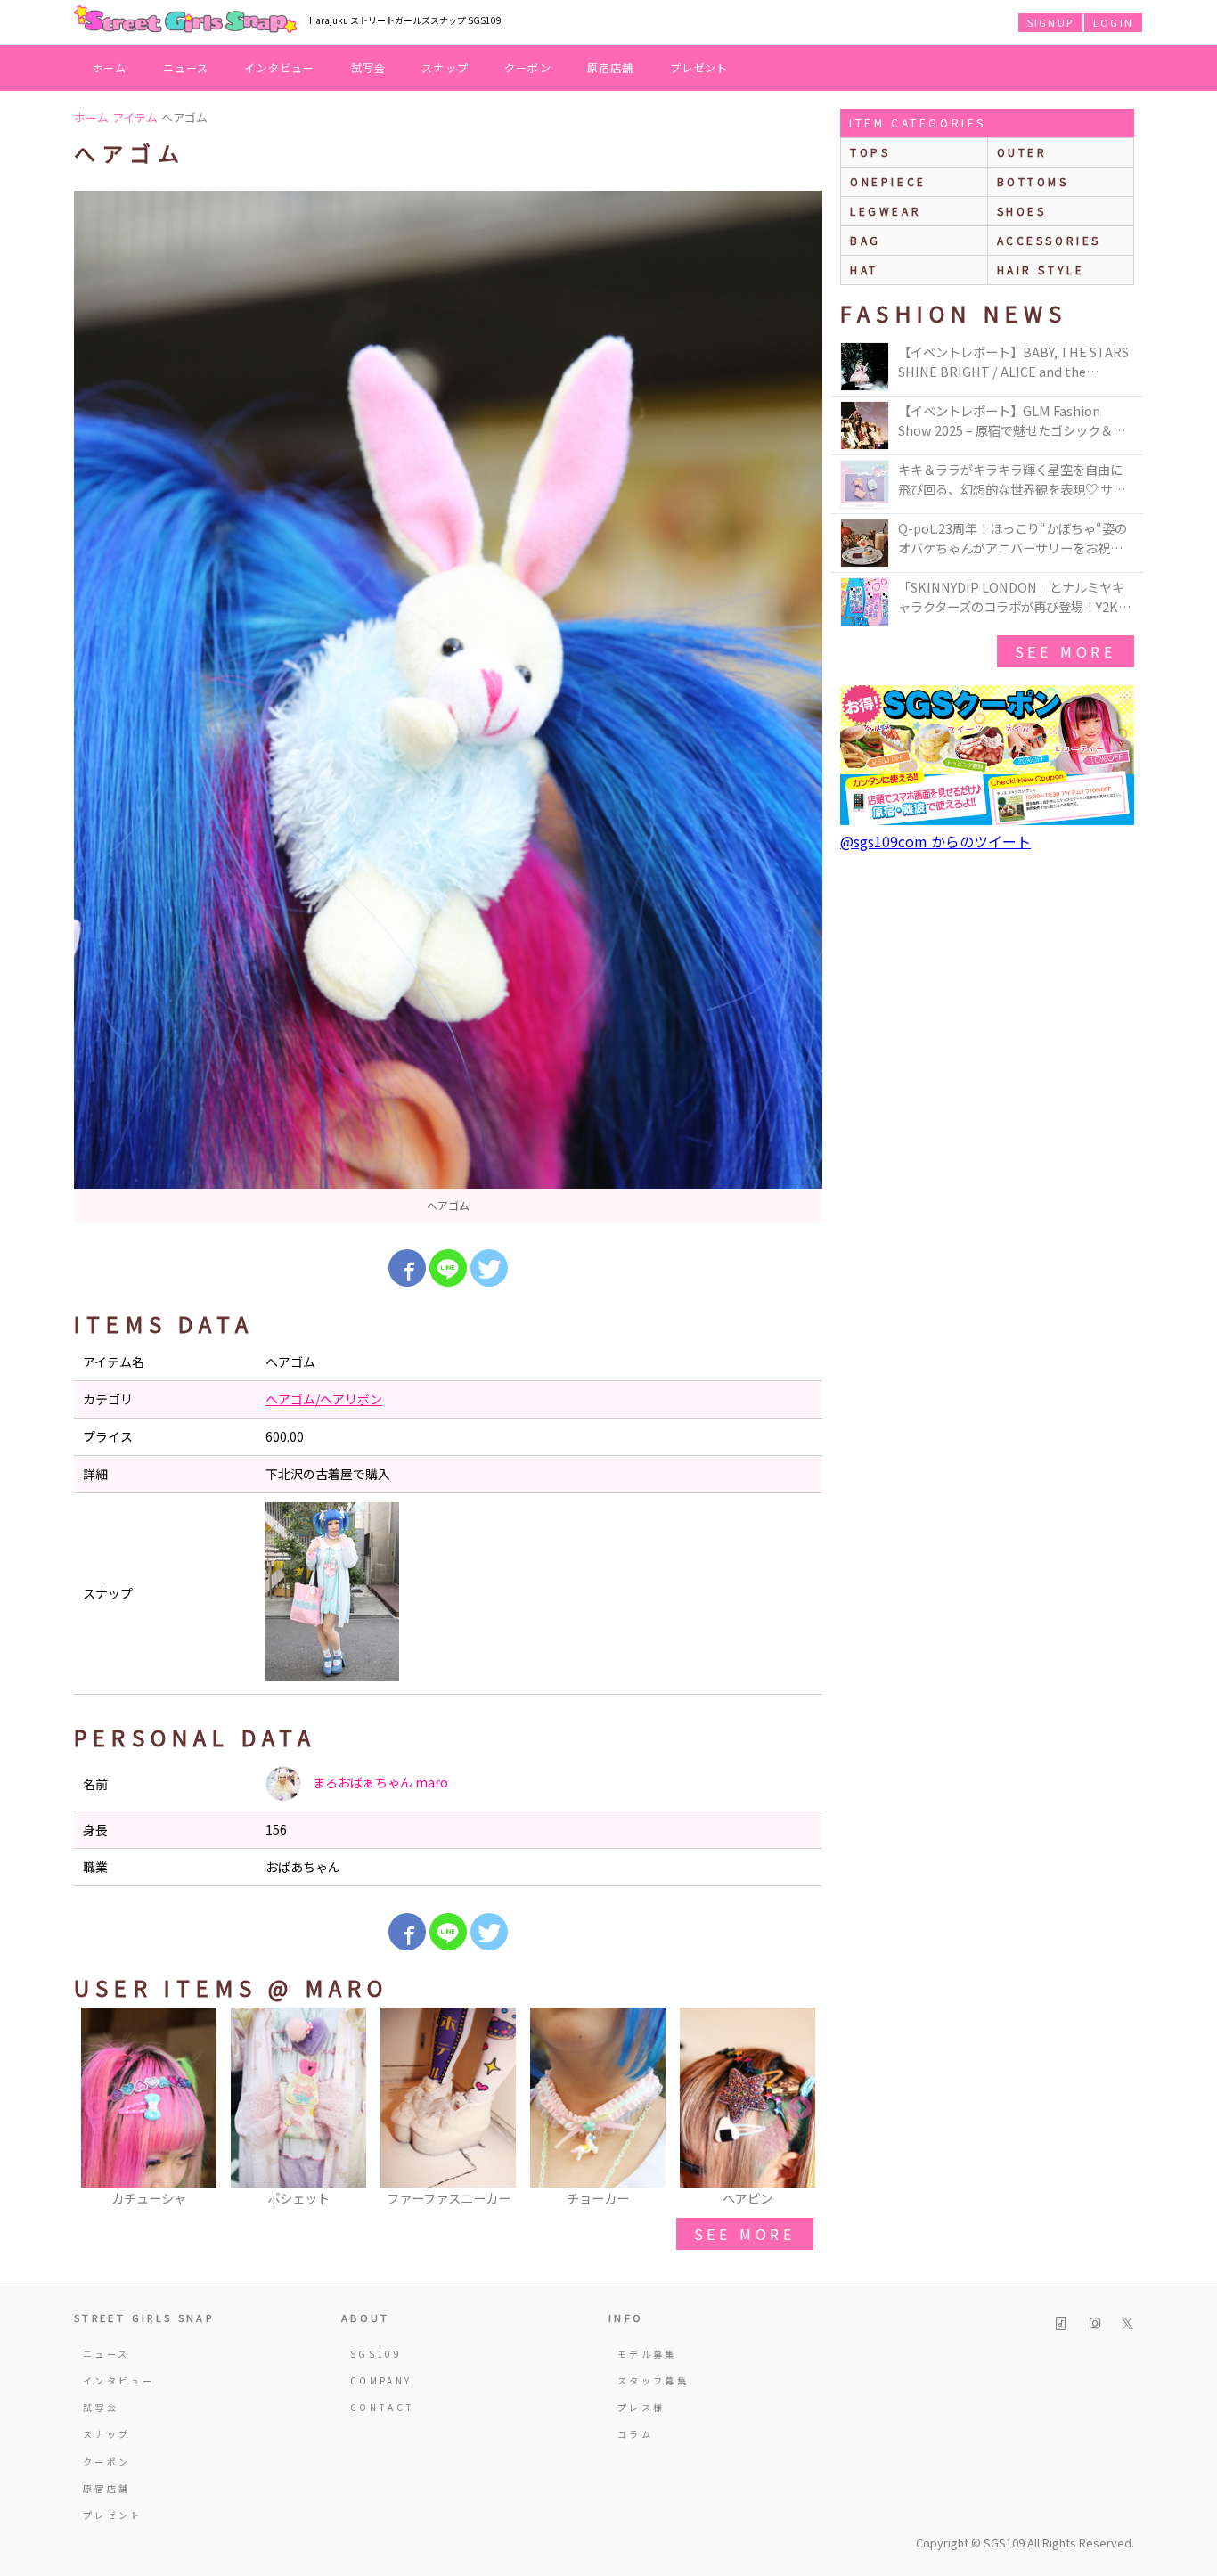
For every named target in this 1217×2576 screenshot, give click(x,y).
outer (1022, 152)
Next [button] (800, 2108)
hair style (1041, 270)
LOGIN (1113, 22)
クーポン (528, 67)
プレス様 (641, 2407)
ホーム (110, 67)
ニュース (186, 67)
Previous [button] (96, 2108)
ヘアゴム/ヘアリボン (324, 1399)
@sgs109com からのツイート (935, 841)
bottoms (1033, 181)
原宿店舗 (611, 67)
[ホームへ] (185, 20)
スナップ (445, 67)
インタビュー (279, 67)
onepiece (888, 181)
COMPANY (381, 2380)
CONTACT (383, 2407)
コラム (635, 2434)
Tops (870, 152)
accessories (1050, 240)
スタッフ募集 (653, 2380)
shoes (1022, 211)
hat (864, 270)
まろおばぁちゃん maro (379, 1782)
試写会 (369, 67)
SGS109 (376, 2354)
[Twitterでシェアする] (489, 1268)
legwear (886, 211)
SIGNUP (1050, 22)
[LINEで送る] (448, 1268)
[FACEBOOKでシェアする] (407, 1268)
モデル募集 (647, 2354)
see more (745, 2234)
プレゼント (699, 67)
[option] (448, 707)
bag (866, 240)
